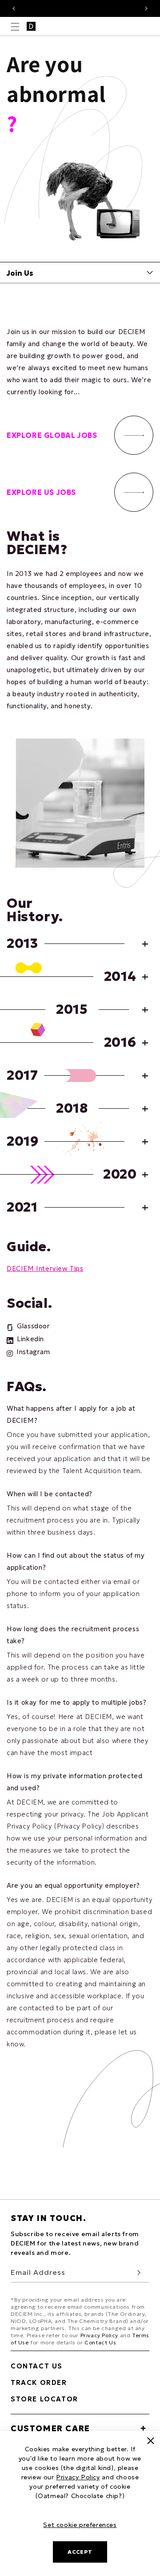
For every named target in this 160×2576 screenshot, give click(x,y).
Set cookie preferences (80, 2525)
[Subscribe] (139, 2272)
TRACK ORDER (39, 2382)
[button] (15, 27)
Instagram (33, 1352)
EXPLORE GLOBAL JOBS (52, 435)
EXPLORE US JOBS (41, 492)
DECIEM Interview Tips (45, 1268)
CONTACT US (37, 2366)
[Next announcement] (146, 8)
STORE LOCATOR (44, 2399)
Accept (80, 2552)
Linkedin (30, 1339)
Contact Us (100, 2342)
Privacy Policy (99, 2335)
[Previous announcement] (14, 8)
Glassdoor (33, 1326)
